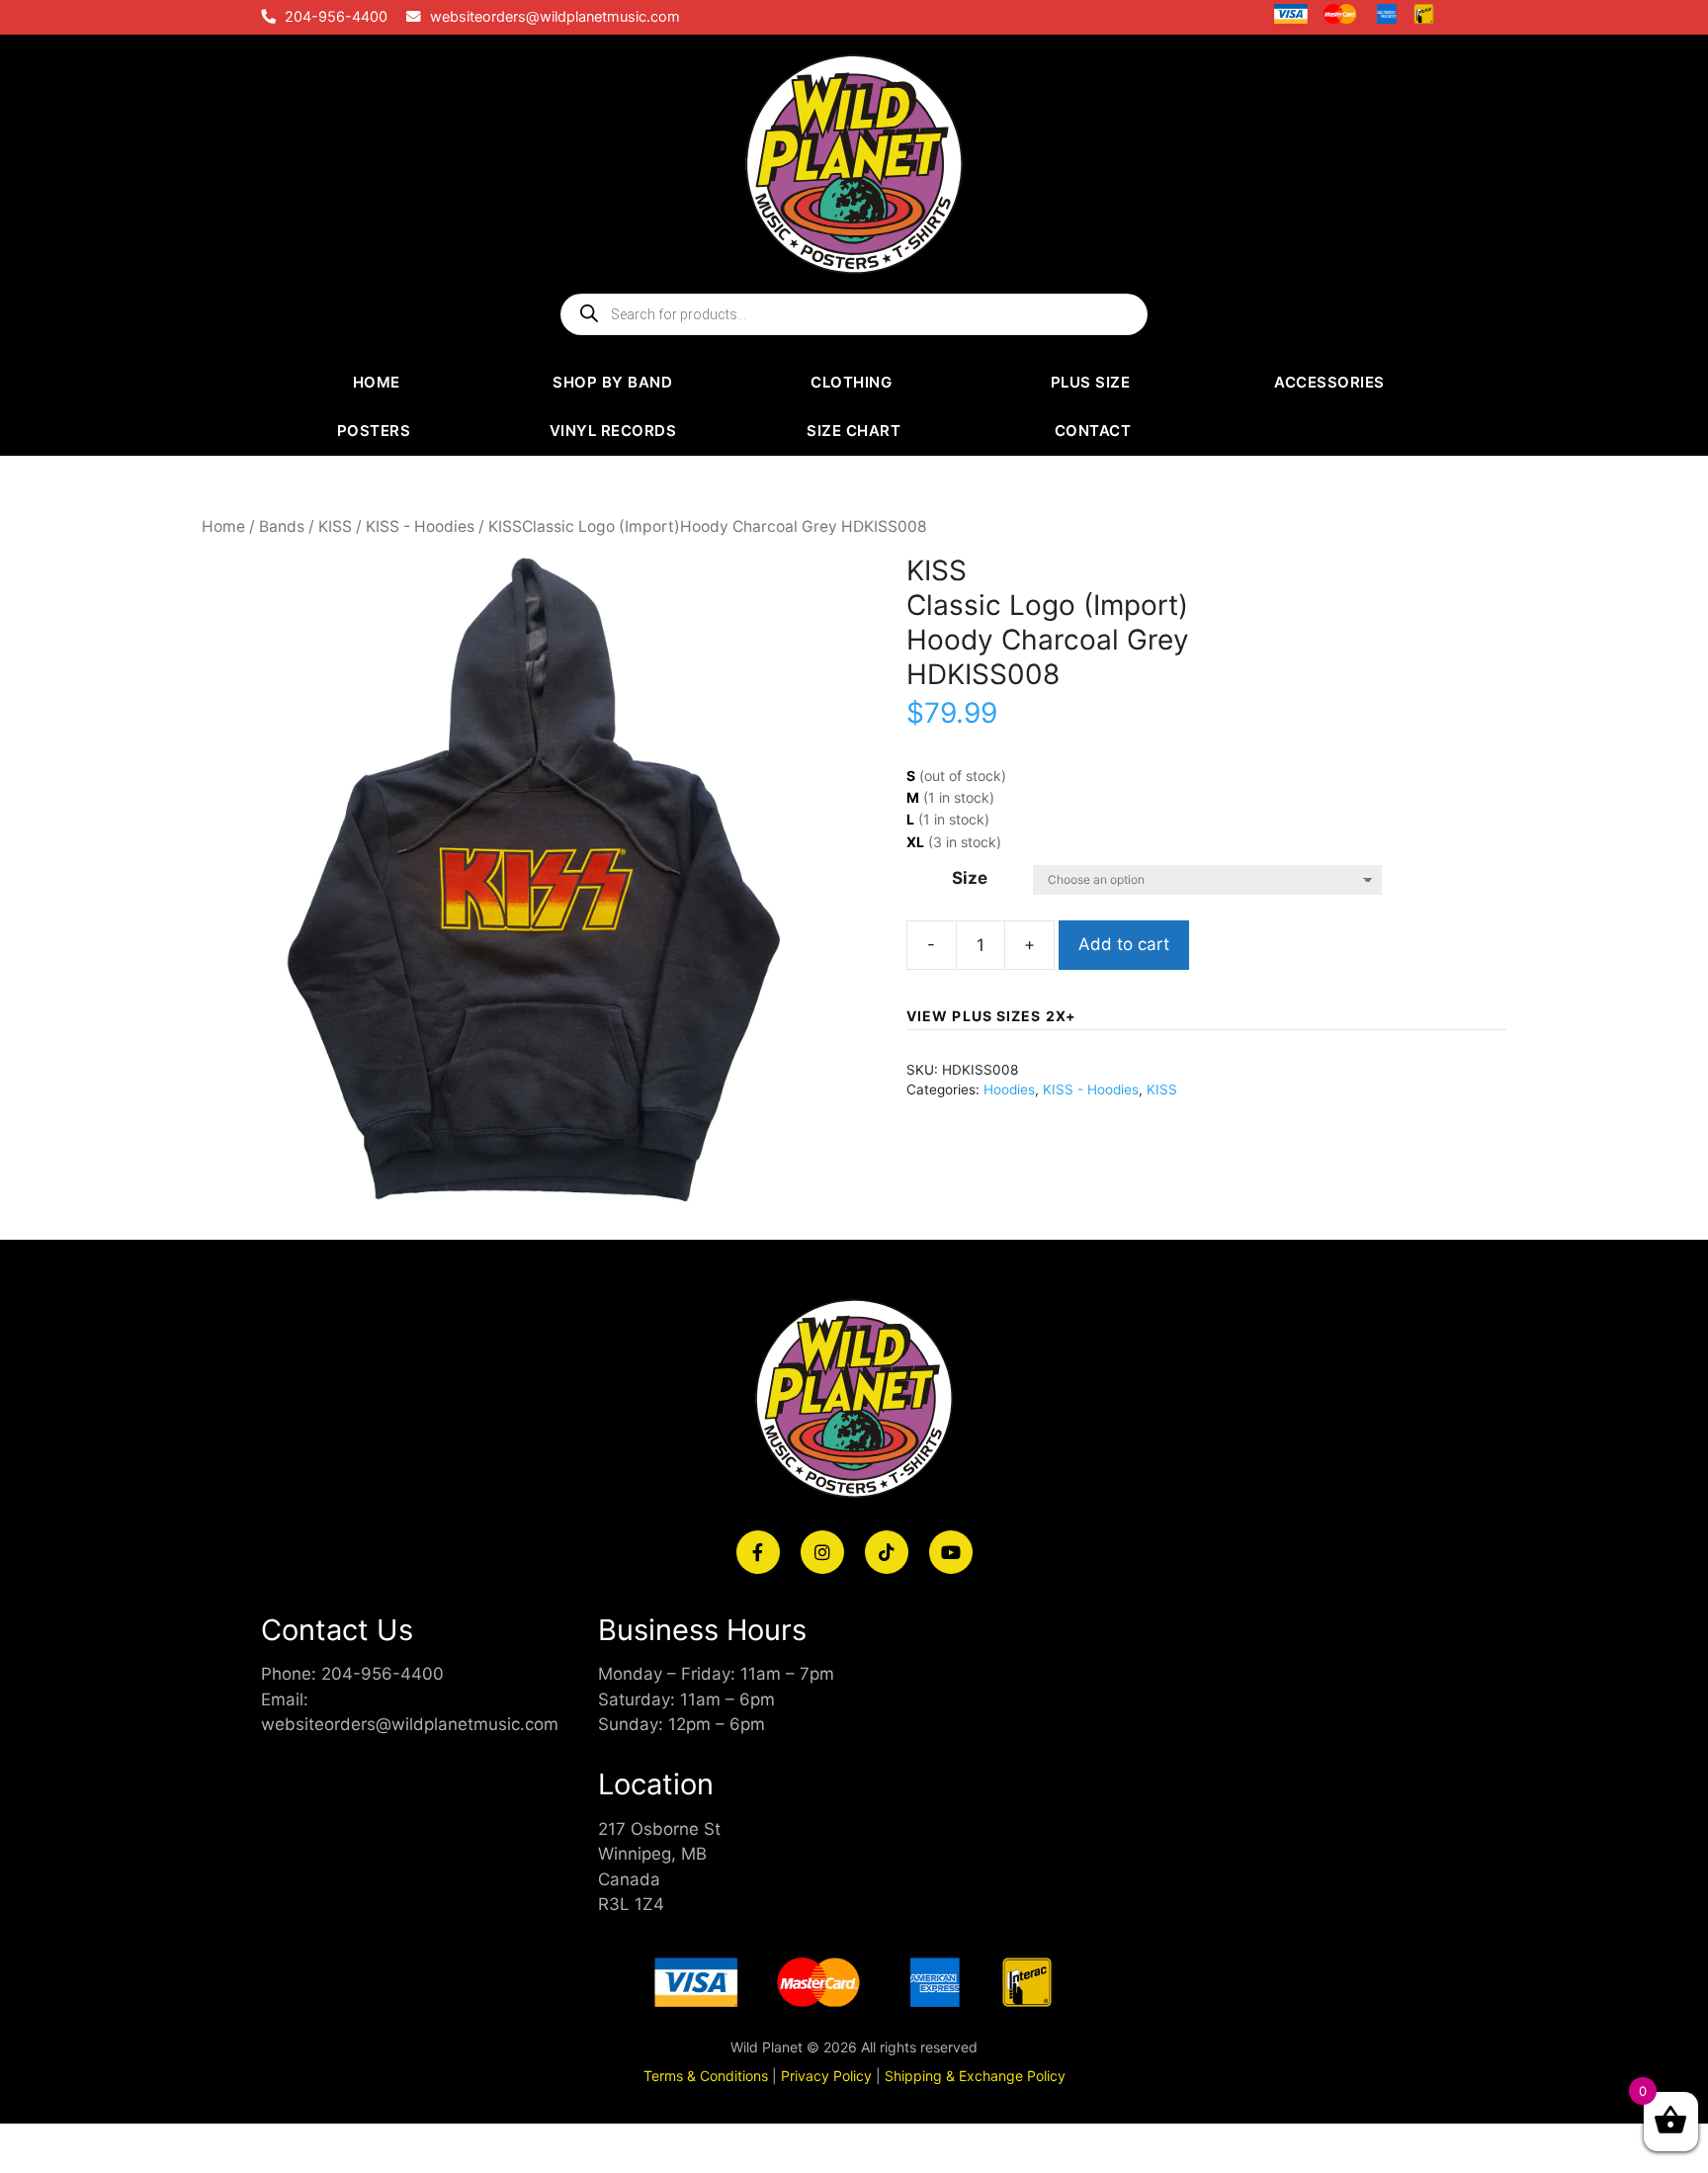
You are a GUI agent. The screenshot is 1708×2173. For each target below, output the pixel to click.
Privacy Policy (826, 2076)
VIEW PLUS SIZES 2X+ (991, 1016)
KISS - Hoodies (420, 526)
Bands (282, 526)
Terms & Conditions (706, 2076)
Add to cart (1124, 944)
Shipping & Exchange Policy (975, 2076)
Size (970, 878)
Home (223, 526)
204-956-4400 (336, 17)
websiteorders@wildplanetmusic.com (555, 17)
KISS (335, 526)
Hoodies (1009, 1089)
